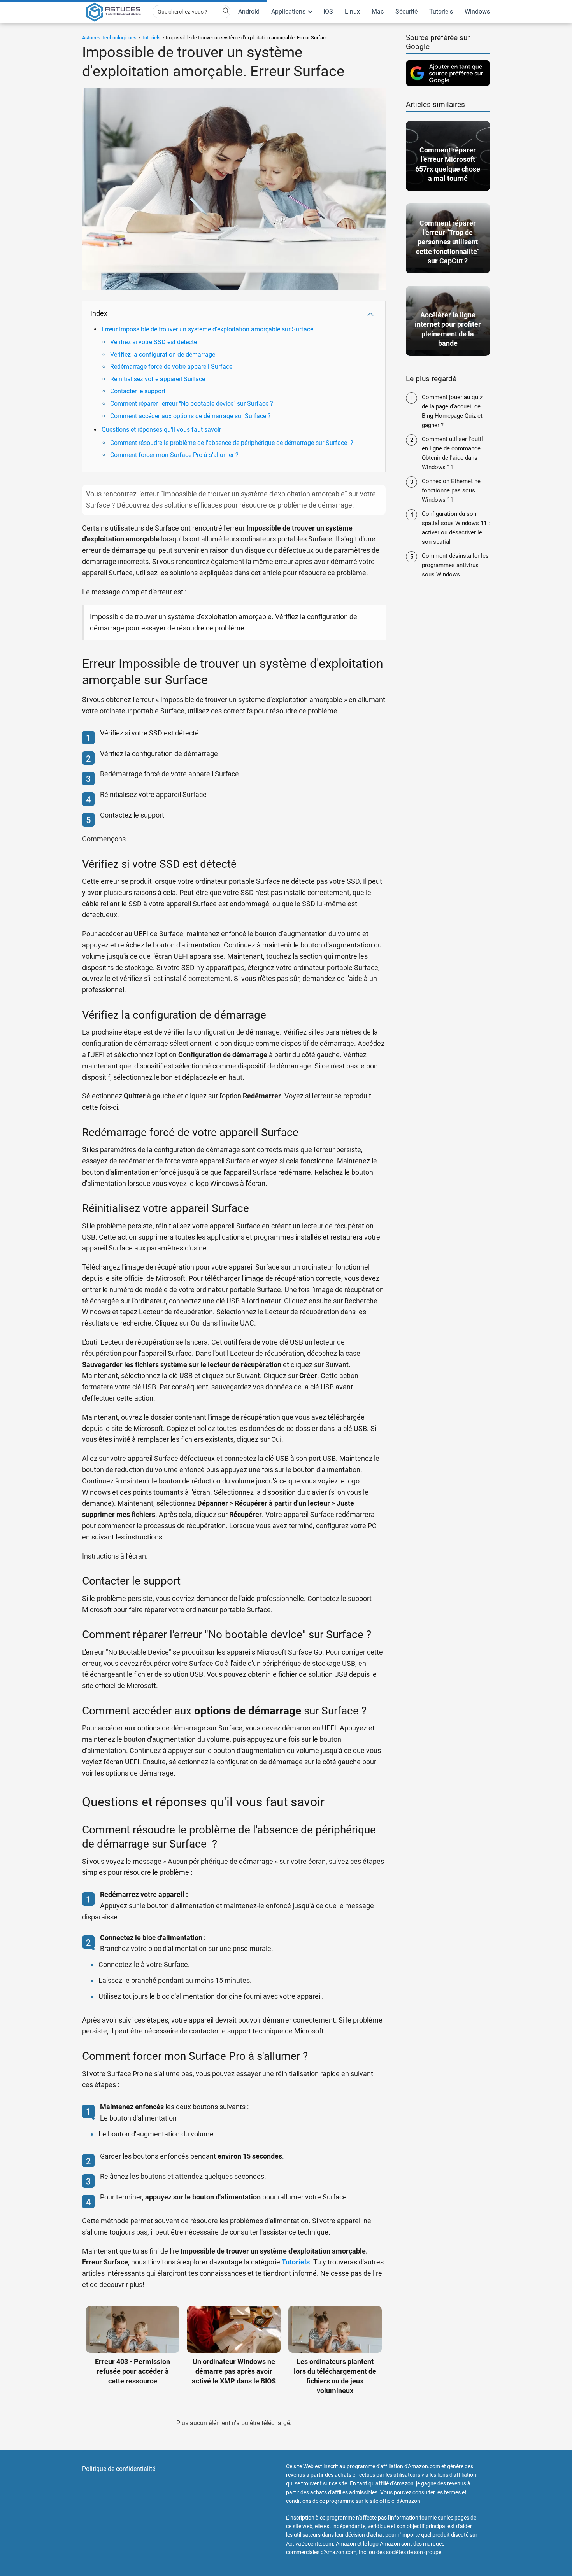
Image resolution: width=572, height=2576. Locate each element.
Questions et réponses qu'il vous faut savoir (161, 430)
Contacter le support (138, 391)
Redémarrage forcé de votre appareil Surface (171, 367)
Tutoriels (441, 11)
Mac (378, 11)
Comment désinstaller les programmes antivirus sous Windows (455, 565)
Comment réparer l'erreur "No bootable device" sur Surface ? (192, 404)
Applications (288, 11)
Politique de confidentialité (119, 2469)
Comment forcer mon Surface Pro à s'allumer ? (174, 455)
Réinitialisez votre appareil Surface (158, 379)
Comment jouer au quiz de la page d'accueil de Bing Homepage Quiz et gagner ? (452, 411)
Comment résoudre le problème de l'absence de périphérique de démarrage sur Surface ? (232, 443)
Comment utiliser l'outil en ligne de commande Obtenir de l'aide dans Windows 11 (452, 453)
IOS (328, 11)
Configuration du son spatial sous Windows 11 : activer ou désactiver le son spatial (456, 528)
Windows (477, 11)
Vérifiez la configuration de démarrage (163, 355)
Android (249, 11)
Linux (352, 11)
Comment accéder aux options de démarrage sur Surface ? (190, 416)
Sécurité (406, 11)
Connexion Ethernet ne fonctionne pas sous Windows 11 (451, 490)
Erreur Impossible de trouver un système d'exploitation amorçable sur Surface (207, 329)
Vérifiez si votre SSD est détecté (154, 342)
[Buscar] (222, 11)
